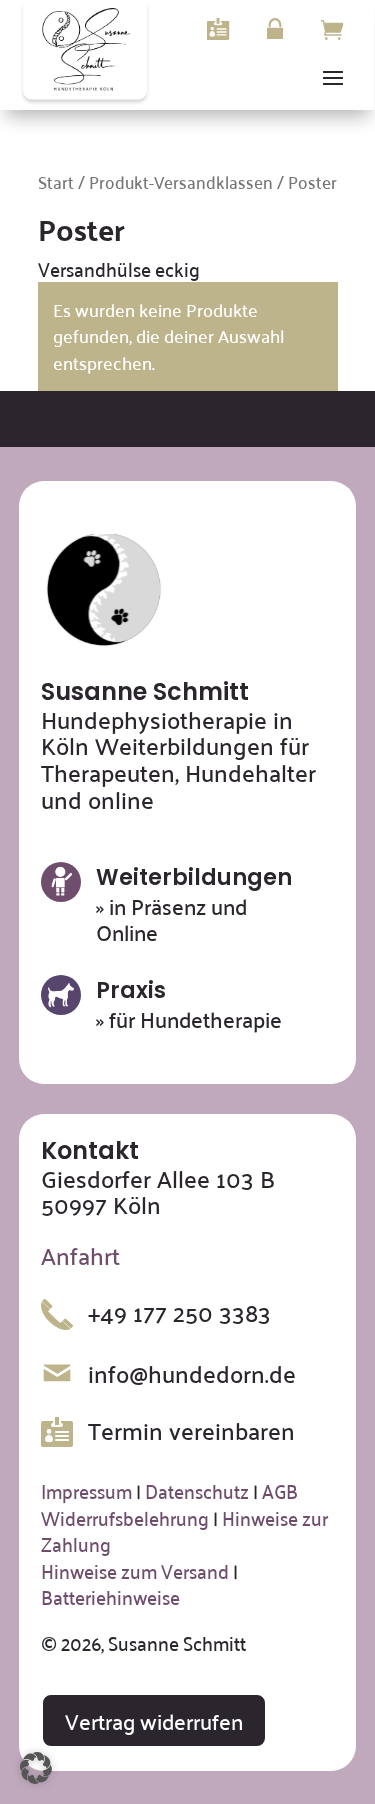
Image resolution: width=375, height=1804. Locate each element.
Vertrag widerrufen (154, 1720)
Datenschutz (197, 1490)
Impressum (86, 1490)
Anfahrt (80, 1255)
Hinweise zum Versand (135, 1570)
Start (56, 181)
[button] (36, 1768)
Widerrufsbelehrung (125, 1517)
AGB (280, 1490)
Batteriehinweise (110, 1596)
